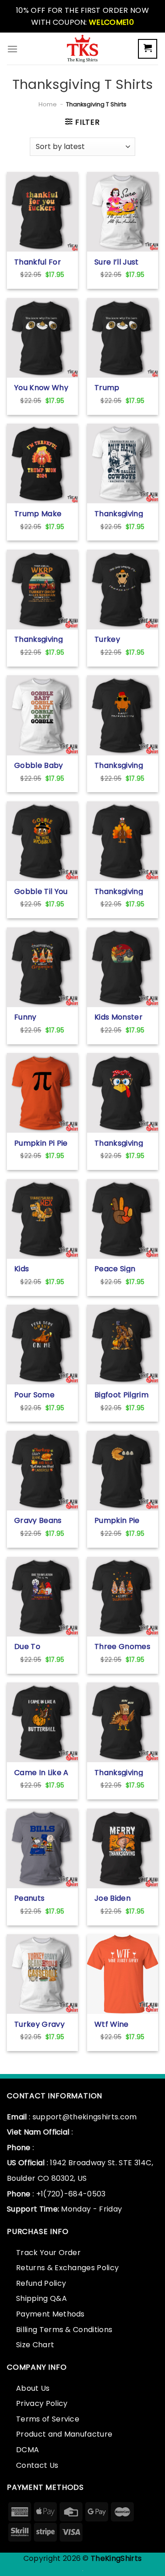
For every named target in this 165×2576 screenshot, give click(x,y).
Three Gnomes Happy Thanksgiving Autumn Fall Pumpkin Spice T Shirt (122, 1646)
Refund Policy (41, 2283)
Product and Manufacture (64, 2434)
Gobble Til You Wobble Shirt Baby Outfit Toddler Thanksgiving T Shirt (42, 891)
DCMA (27, 2450)
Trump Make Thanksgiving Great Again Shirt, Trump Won (38, 513)
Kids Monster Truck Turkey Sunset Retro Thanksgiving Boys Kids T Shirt (119, 1017)
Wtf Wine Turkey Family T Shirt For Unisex (120, 2024)
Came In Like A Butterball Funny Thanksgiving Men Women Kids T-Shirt (41, 1772)
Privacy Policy (42, 2403)
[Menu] (12, 49)
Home (48, 104)
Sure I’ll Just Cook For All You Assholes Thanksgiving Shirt (119, 262)
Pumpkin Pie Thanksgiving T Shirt (122, 1520)
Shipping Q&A (41, 2298)
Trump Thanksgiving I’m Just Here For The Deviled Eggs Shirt (119, 387)
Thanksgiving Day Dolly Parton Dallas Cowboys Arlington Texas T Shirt (120, 513)
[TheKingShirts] (82, 49)
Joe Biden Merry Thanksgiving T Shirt (122, 1898)
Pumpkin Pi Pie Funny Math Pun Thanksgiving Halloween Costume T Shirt (41, 1143)
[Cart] (148, 49)
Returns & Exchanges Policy (67, 2268)
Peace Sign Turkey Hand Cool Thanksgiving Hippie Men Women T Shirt (122, 1269)
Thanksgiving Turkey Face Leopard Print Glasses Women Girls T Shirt (122, 1143)
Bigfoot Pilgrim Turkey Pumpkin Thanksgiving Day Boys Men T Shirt (121, 1395)
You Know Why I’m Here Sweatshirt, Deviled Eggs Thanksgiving (41, 387)
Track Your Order (48, 2253)
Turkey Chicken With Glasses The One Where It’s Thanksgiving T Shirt (122, 639)
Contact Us (37, 2465)
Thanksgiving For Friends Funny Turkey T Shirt (119, 765)
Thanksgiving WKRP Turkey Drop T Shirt (39, 639)
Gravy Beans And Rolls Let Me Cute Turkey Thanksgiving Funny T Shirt (38, 1520)
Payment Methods (50, 2314)
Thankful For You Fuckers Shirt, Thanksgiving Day (38, 262)
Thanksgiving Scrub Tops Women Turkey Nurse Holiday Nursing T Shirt (121, 891)
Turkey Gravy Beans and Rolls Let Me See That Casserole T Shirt (39, 2024)
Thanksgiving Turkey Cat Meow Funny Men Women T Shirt (121, 1772)
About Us (33, 2388)
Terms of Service (48, 2419)
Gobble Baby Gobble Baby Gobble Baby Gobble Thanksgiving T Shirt (42, 765)
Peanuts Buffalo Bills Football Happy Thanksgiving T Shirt (42, 1898)
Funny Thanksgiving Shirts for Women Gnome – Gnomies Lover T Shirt (42, 1017)
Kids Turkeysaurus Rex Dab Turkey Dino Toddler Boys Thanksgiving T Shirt (42, 1269)
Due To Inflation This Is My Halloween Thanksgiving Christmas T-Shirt (42, 1646)
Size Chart (35, 2345)
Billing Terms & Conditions (64, 2330)
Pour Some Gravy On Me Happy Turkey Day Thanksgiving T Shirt (42, 1395)
